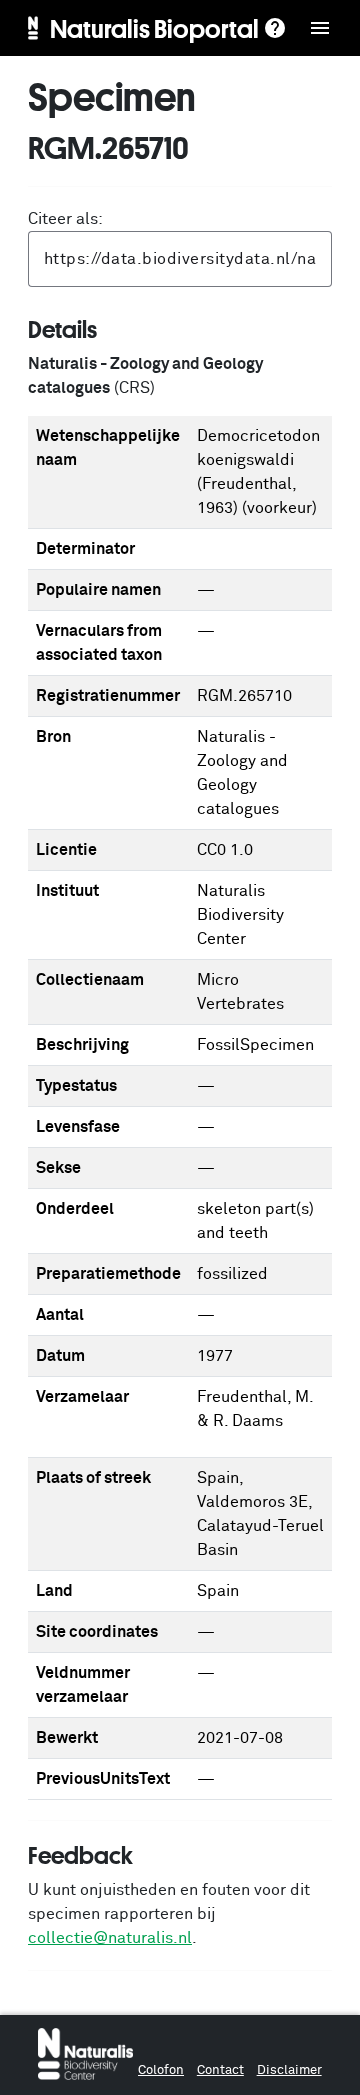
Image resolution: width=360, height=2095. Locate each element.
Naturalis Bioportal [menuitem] (154, 28)
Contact (220, 2070)
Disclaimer (289, 2070)
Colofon (161, 2070)
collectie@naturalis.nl (110, 1938)
